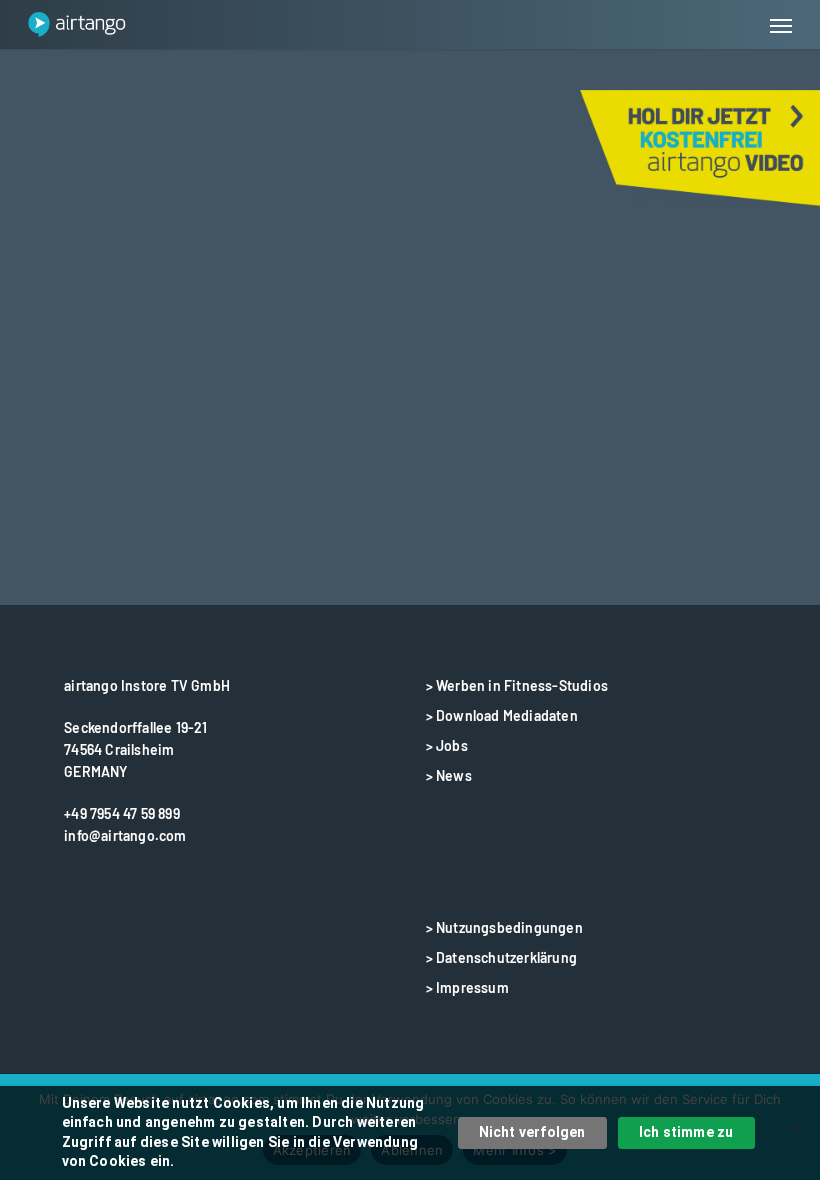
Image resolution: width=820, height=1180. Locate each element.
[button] (781, 25)
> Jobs (447, 745)
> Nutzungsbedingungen (504, 927)
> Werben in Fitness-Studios (517, 685)
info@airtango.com (125, 835)
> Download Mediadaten (502, 715)
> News (449, 775)
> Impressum (467, 987)
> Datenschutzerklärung (501, 957)
